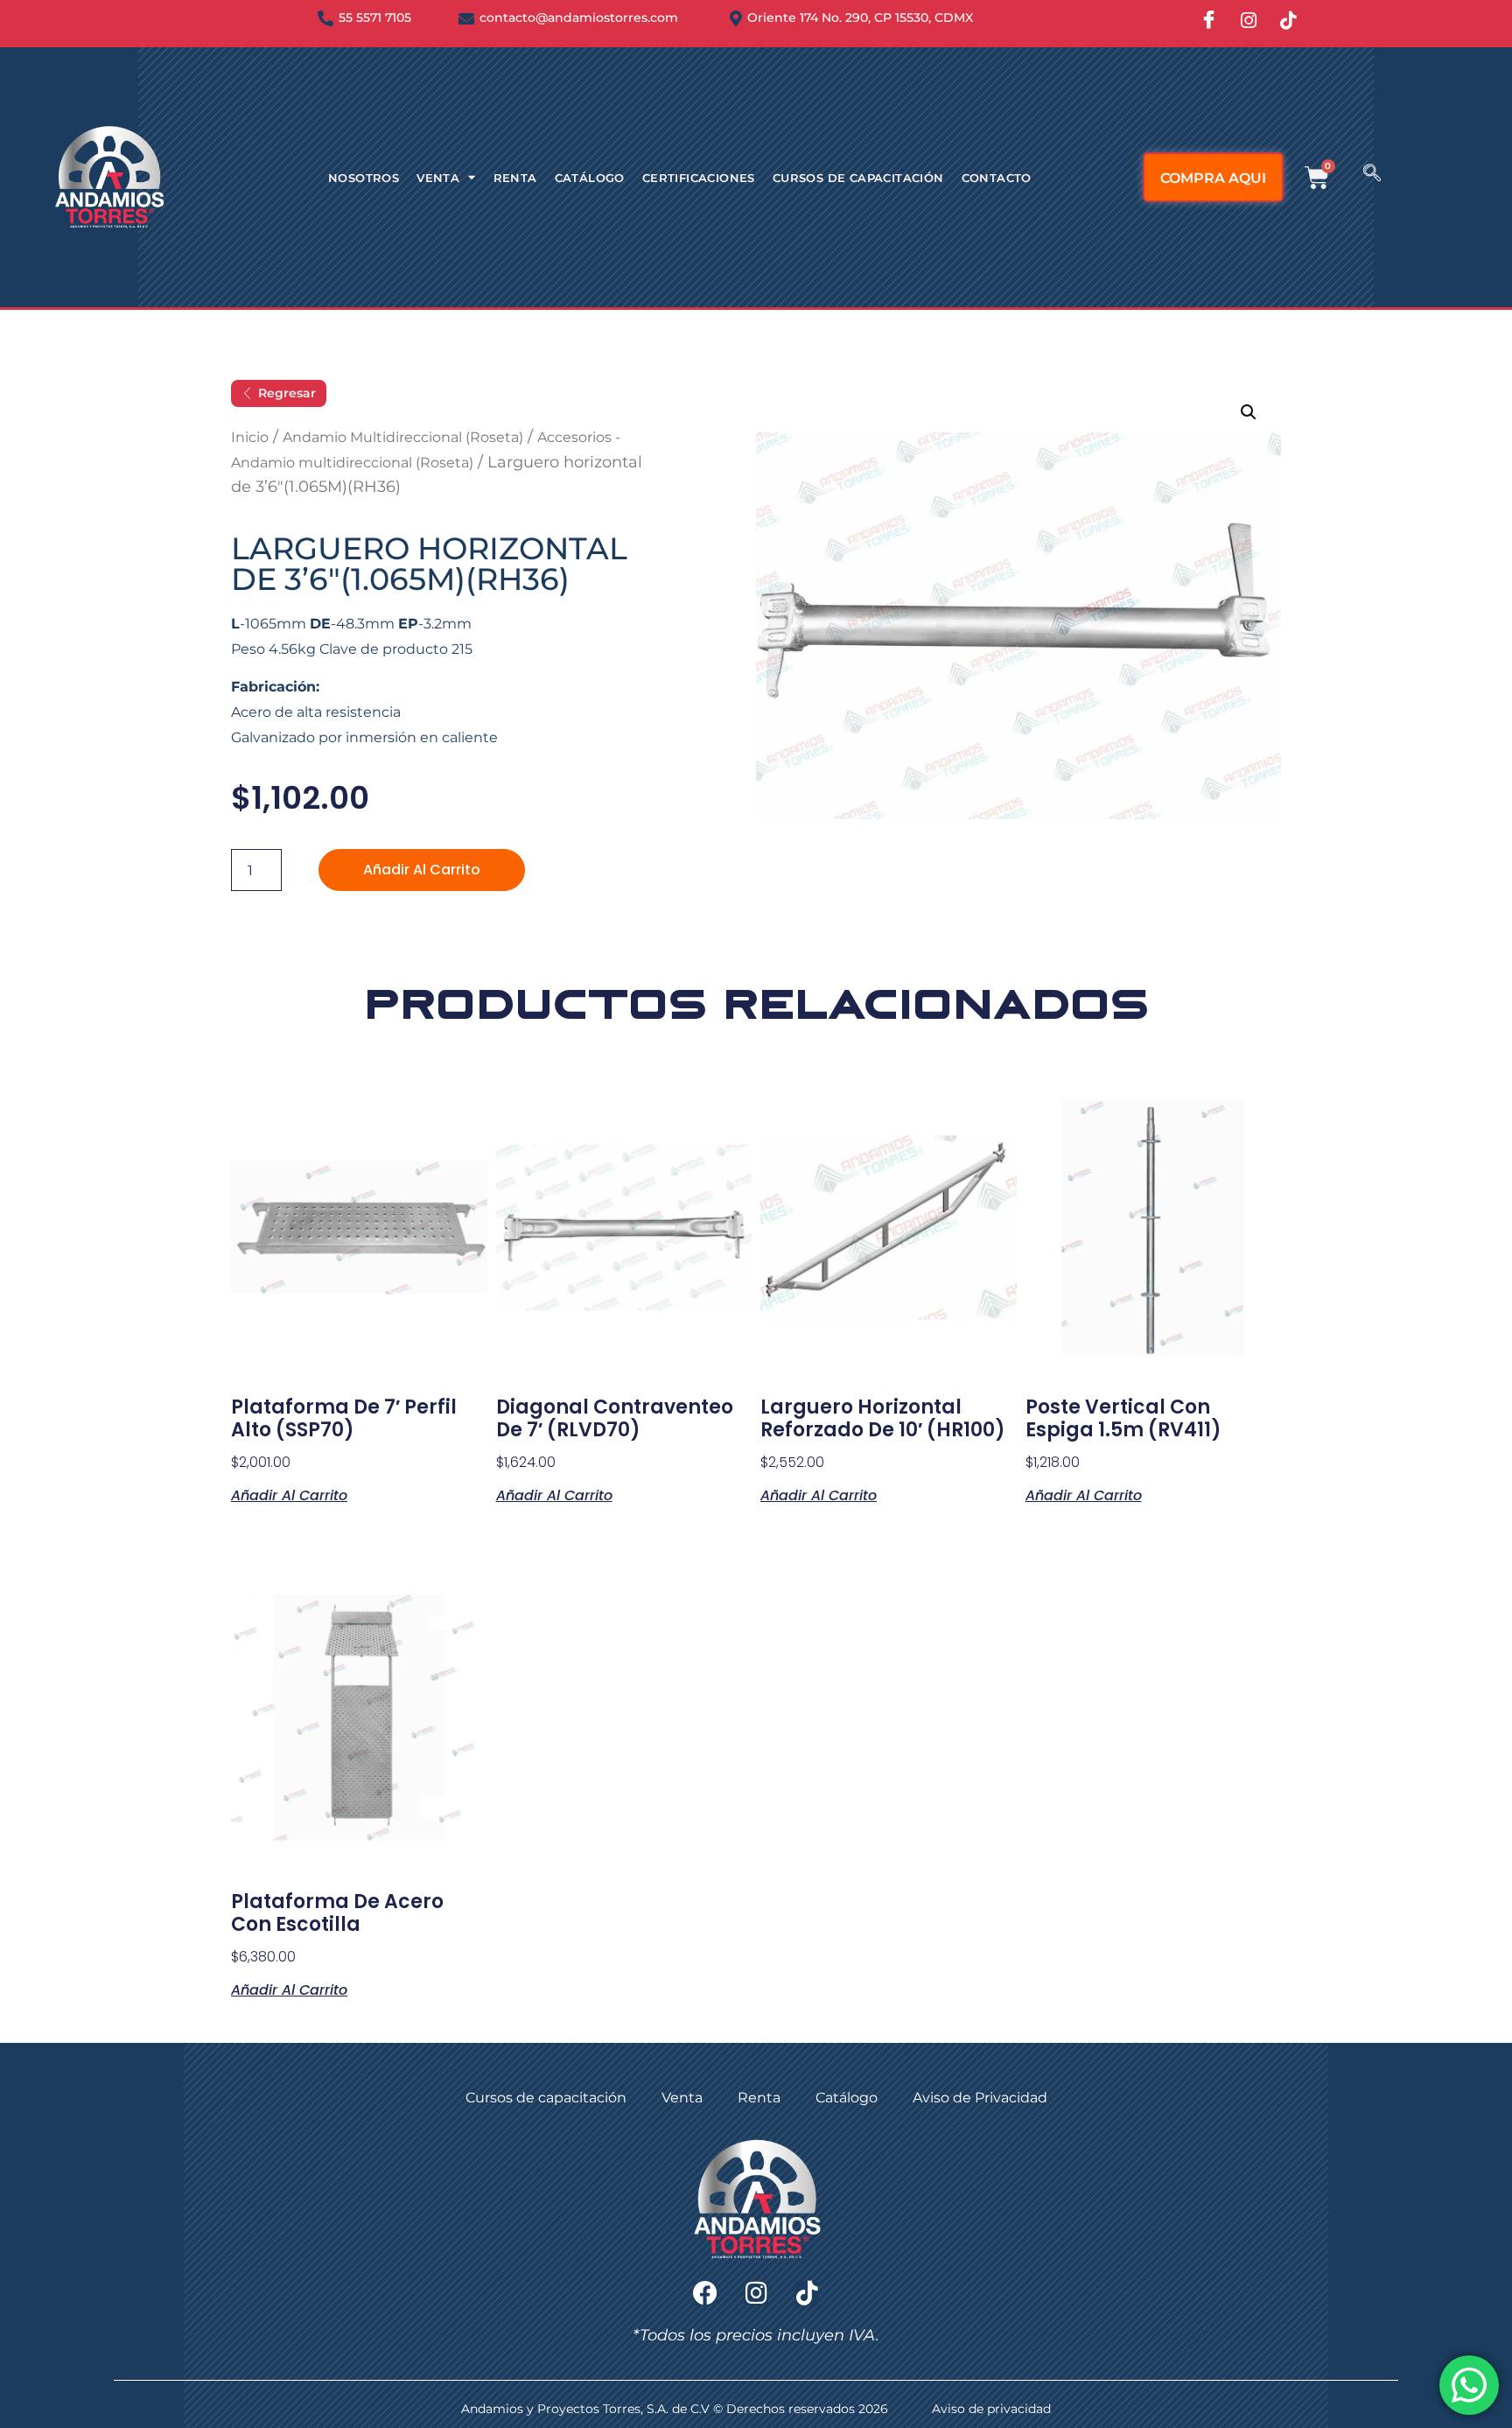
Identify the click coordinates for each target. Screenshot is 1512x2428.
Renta (515, 178)
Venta (438, 178)
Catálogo (590, 178)
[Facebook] (1209, 21)
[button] (1372, 174)
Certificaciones (699, 178)
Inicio (250, 437)
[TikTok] (1288, 21)
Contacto (997, 178)
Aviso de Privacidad (980, 2098)
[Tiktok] (807, 2293)
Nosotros (364, 178)
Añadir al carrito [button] (289, 1494)
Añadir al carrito (422, 870)
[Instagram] (1249, 21)
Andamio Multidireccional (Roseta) (403, 437)
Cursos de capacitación (858, 178)
